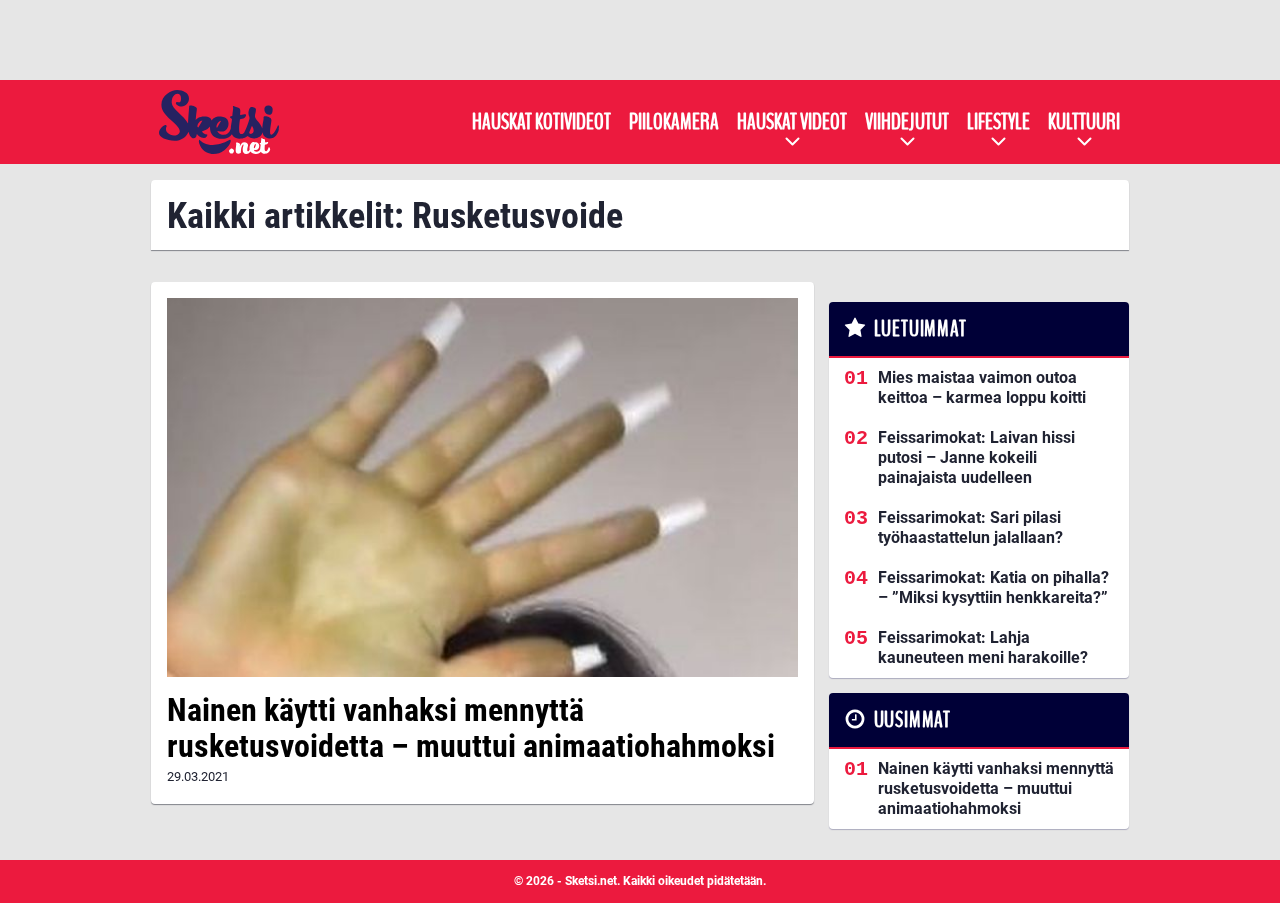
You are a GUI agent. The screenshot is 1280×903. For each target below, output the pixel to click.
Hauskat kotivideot (541, 122)
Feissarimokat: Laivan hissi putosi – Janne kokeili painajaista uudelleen (976, 457)
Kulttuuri (1084, 122)
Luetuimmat (920, 329)
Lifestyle (998, 122)
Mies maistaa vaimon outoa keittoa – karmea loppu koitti (982, 387)
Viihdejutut (907, 122)
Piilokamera (674, 122)
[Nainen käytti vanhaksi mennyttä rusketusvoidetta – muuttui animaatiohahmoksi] (482, 487)
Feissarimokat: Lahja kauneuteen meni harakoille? (983, 647)
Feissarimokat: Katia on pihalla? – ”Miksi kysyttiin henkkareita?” (993, 587)
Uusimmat (912, 720)
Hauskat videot (792, 122)
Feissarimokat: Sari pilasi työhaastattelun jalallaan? (970, 527)
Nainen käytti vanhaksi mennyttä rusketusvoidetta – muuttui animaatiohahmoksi (471, 728)
